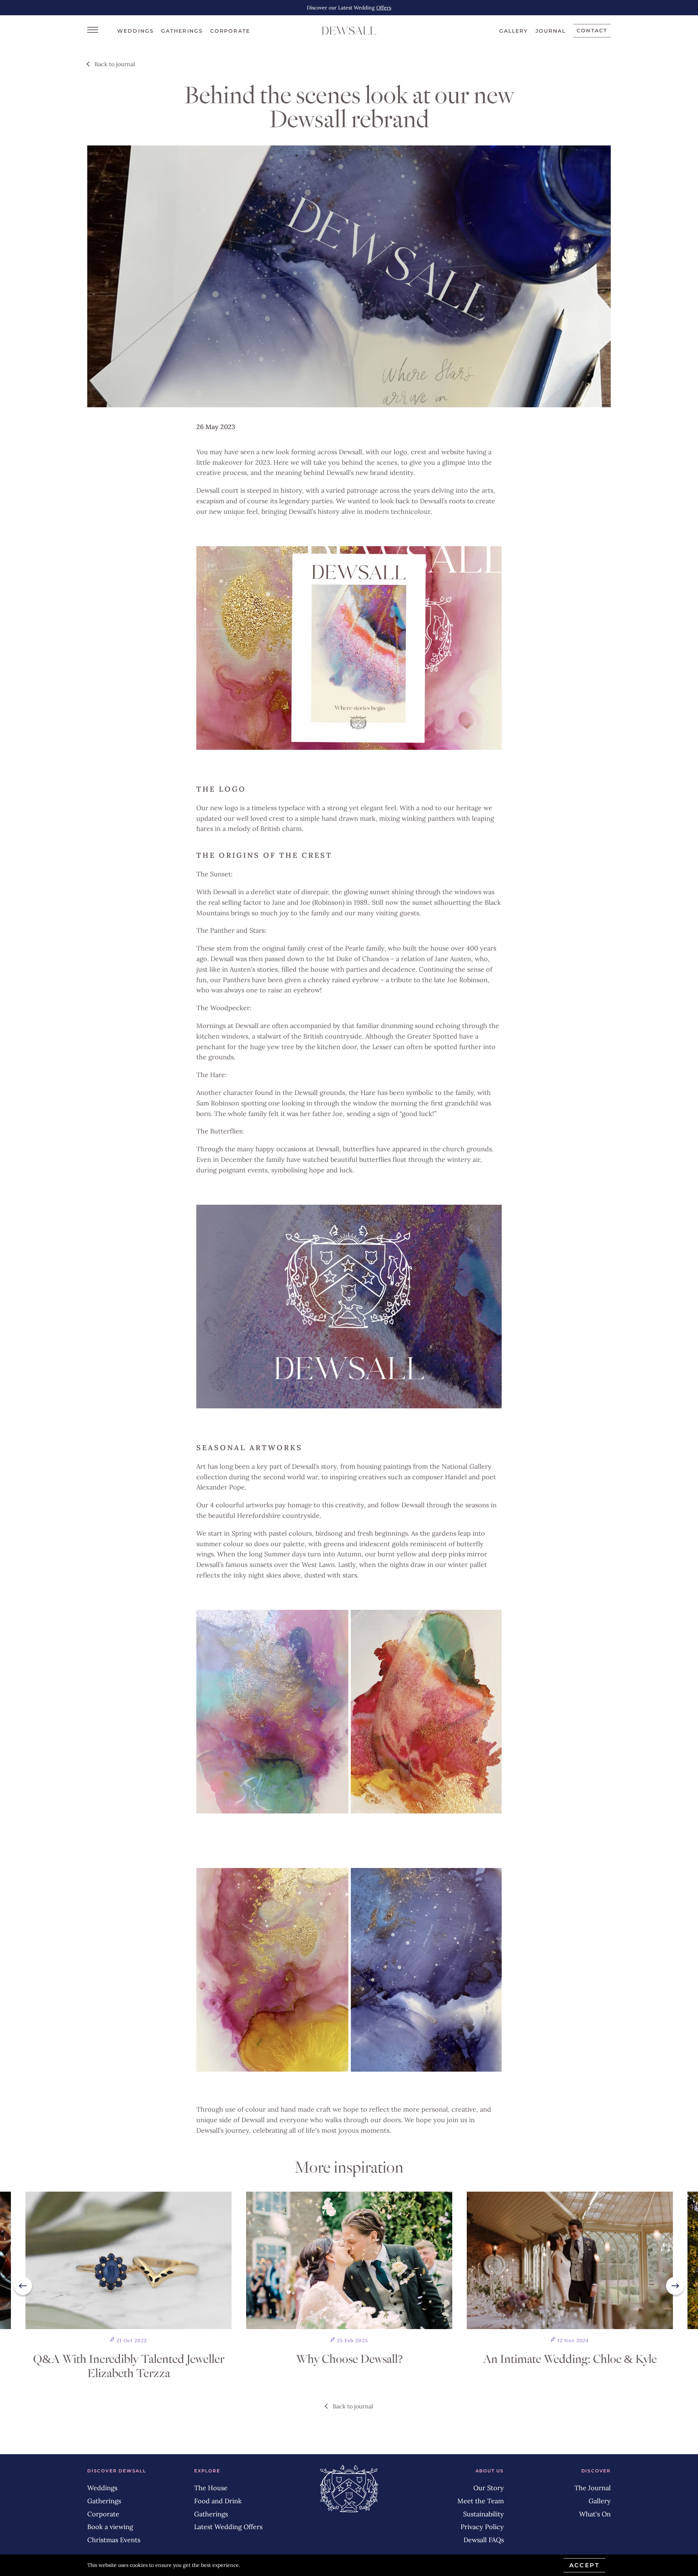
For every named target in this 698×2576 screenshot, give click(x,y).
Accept (584, 2565)
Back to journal (115, 64)
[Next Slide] (675, 2286)
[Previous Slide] (23, 2286)
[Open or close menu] (93, 29)
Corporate (230, 31)
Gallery (514, 31)
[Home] (349, 31)
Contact (592, 31)
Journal (551, 31)
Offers (384, 8)
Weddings (135, 31)
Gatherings (182, 31)
